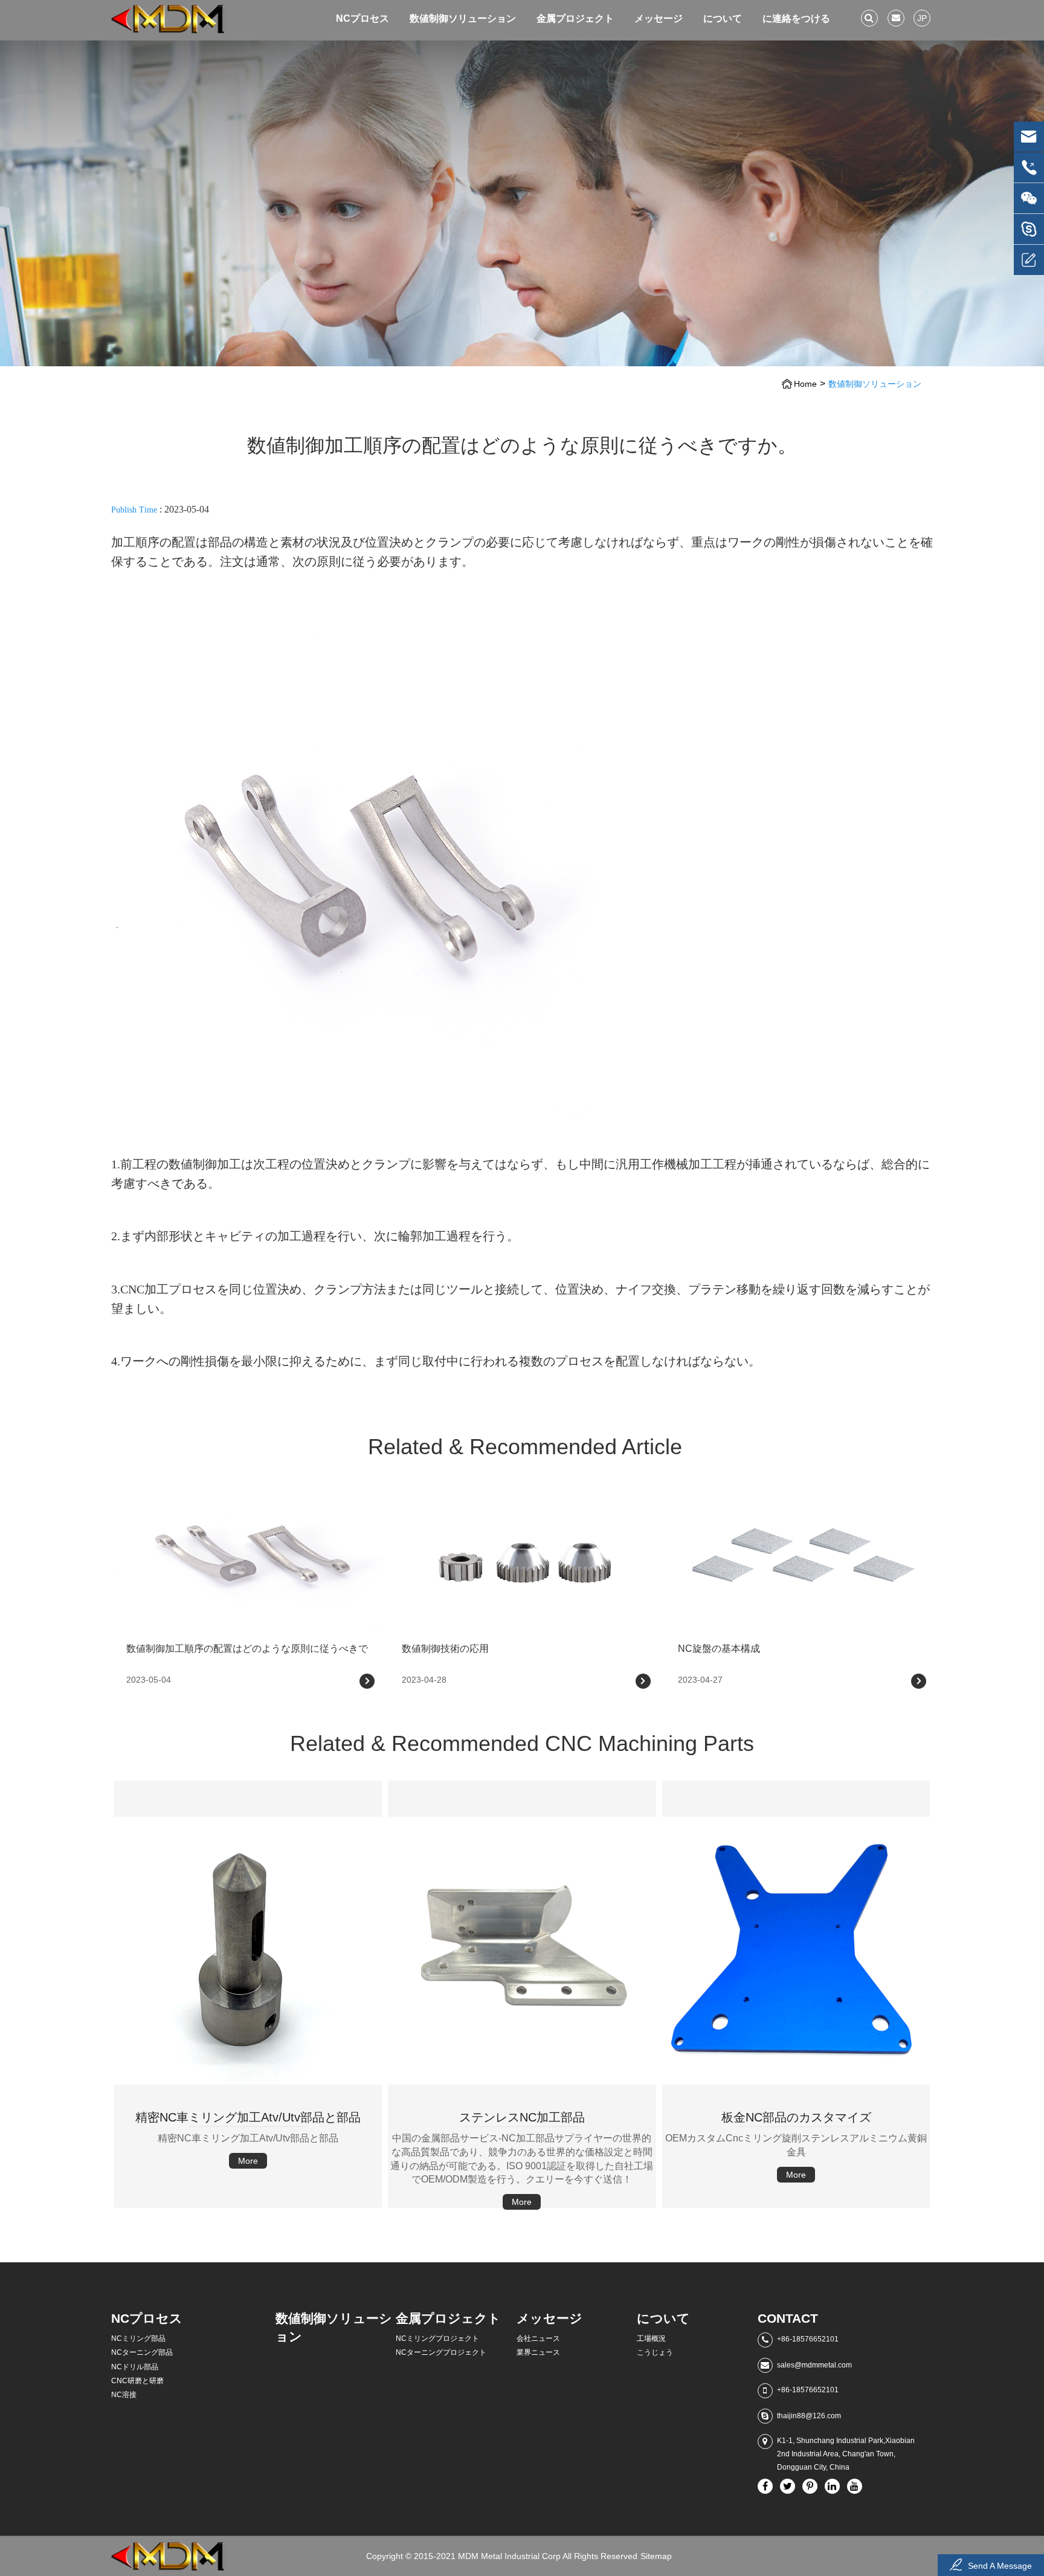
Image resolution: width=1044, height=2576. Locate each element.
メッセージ (659, 18)
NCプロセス (362, 18)
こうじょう (655, 2352)
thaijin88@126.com (809, 2416)
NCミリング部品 (138, 2338)
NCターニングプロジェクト (441, 2352)
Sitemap (656, 2556)
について (723, 18)
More (161, 2143)
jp (922, 18)
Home (805, 384)
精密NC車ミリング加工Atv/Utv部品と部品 (245, 2066)
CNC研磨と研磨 (137, 2381)
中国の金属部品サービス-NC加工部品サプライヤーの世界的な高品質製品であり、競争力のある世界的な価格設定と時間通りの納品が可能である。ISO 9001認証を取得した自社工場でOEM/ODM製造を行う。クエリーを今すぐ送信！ (521, 2100)
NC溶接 (124, 2395)
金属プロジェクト (575, 18)
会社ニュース (538, 2338)
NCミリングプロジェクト (437, 2338)
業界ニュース (538, 2352)
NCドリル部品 (135, 2367)
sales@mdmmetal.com (814, 2365)
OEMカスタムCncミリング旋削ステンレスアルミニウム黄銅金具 (795, 2066)
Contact (788, 2318)
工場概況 (651, 2338)
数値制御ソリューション (463, 18)
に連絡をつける (796, 18)
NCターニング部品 (142, 2352)
